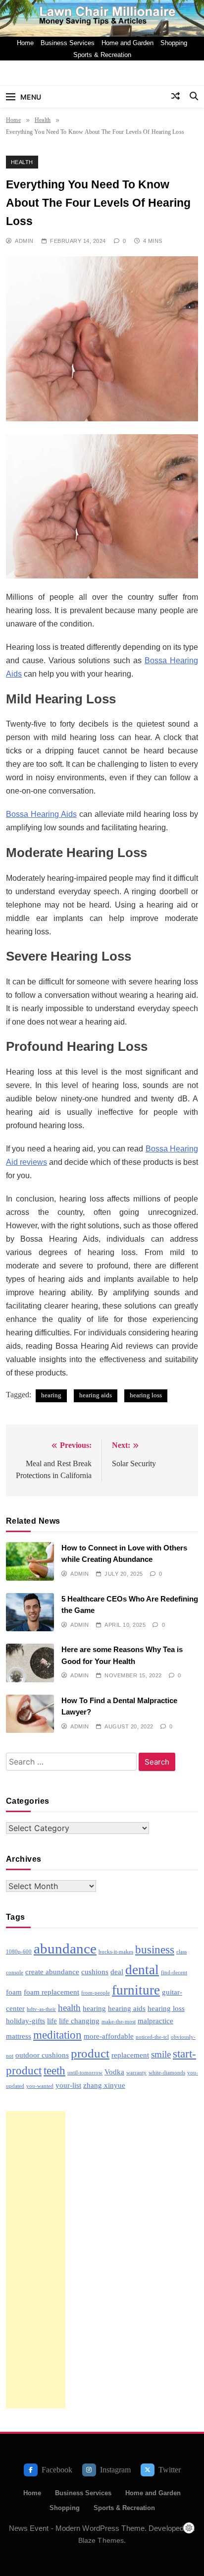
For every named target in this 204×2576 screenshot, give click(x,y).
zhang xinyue (104, 2085)
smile (161, 2054)
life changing (79, 2021)
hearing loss (146, 1395)
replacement (130, 2055)
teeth (54, 2071)
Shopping (174, 43)
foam (14, 1992)
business (155, 1950)
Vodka (114, 2072)
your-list (68, 2085)
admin (24, 241)
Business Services (68, 43)
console (15, 1973)
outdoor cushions (42, 2055)
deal (117, 1972)
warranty (136, 2073)
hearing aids (96, 1395)
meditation (57, 2035)
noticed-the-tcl (152, 2037)
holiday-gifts (25, 2021)
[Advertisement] (36, 2260)
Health (22, 162)
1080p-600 (19, 1952)
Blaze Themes (101, 2540)
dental (142, 1970)
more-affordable (109, 2036)
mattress (19, 2036)
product (90, 2053)
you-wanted (40, 2086)
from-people (96, 1993)
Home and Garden (127, 43)
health (69, 2008)
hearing (51, 1395)
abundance (65, 1948)
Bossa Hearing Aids (41, 814)
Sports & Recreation (102, 55)
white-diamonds (167, 2073)
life (52, 2021)
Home (25, 43)
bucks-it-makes (116, 1952)
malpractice (155, 2021)
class (181, 1952)
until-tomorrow (85, 2073)
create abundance (52, 1972)
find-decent (174, 1973)
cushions (95, 1972)
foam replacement (51, 1992)
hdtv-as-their (41, 2009)
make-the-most (119, 2022)
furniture (136, 1990)
